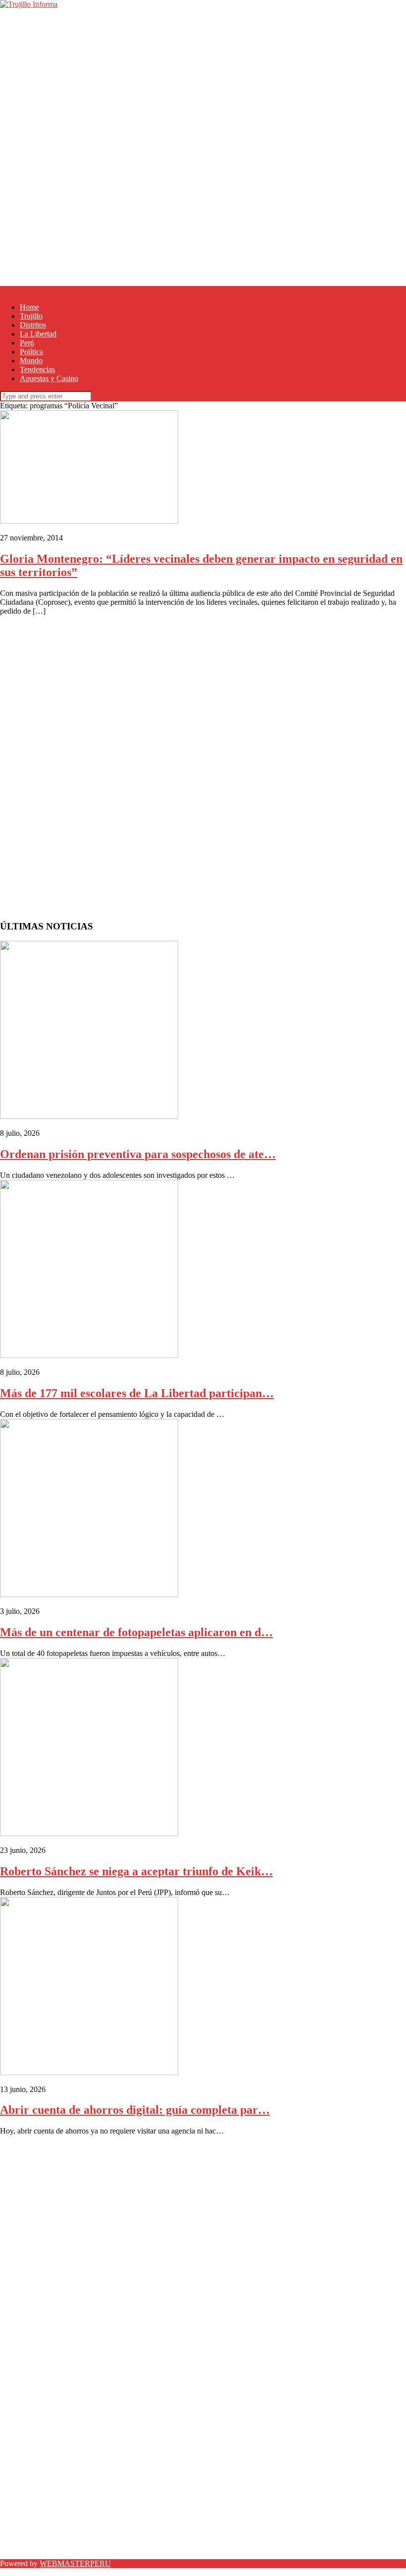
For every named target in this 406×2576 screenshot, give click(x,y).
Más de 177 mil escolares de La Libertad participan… (137, 1393)
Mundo (31, 361)
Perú (27, 343)
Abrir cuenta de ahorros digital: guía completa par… (135, 2110)
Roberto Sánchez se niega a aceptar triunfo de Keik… (136, 1871)
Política (31, 352)
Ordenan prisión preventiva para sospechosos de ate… (138, 1154)
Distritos (33, 325)
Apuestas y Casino (49, 378)
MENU (12, 290)
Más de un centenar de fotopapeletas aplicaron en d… (136, 1632)
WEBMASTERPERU (75, 2563)
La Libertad (38, 334)
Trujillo (31, 316)
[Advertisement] (203, 78)
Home (29, 307)
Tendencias (37, 369)
